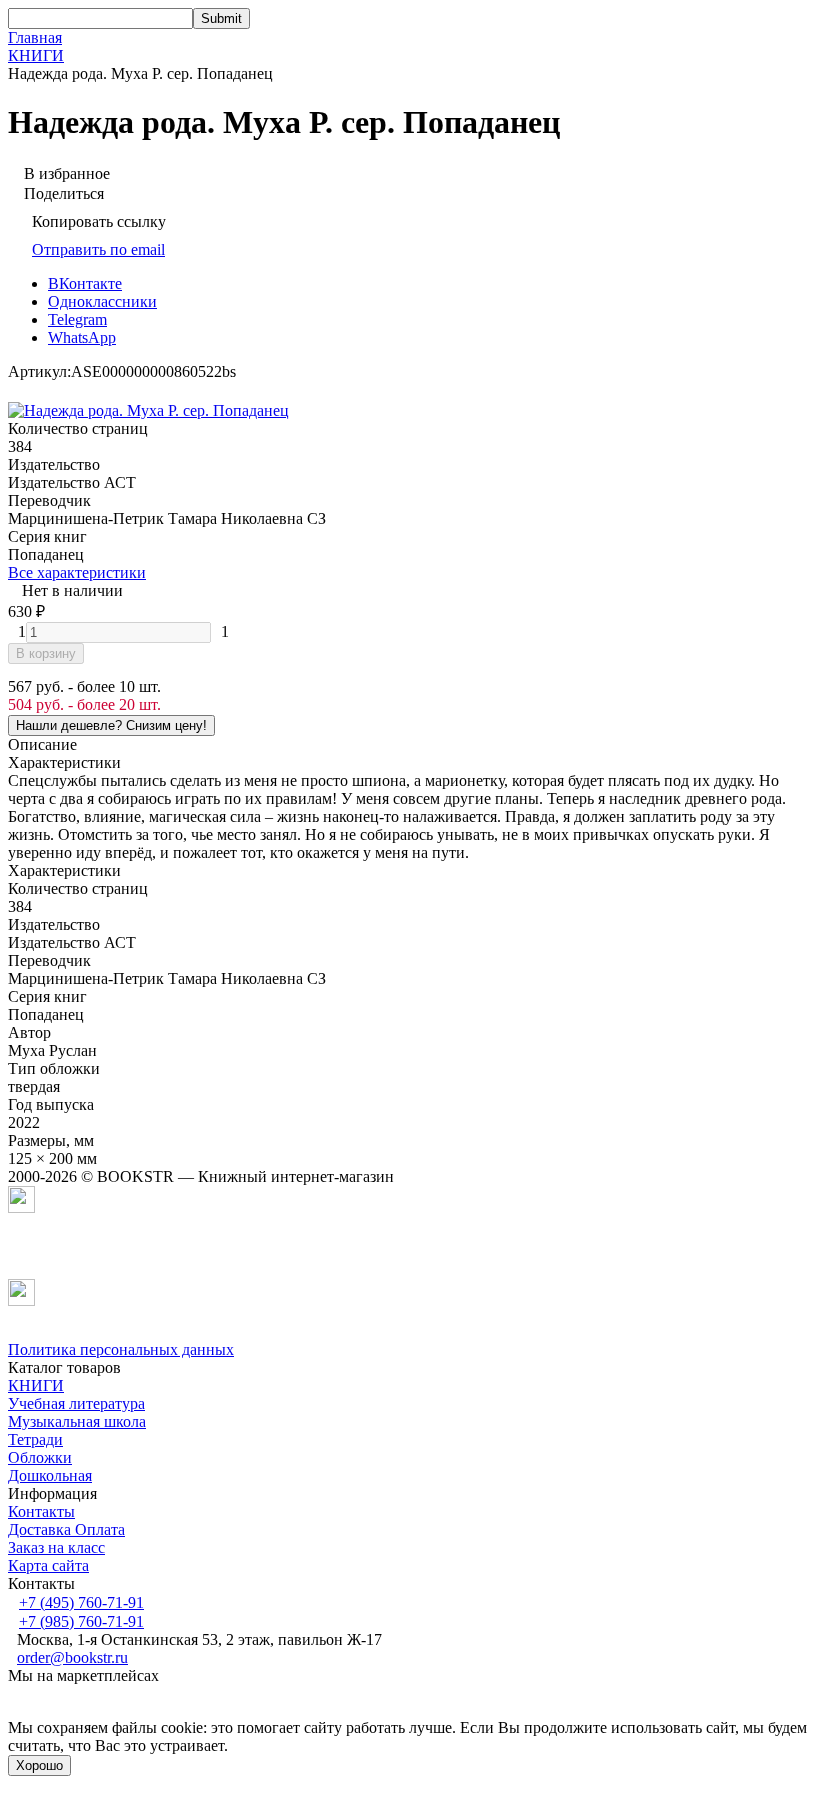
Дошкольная (50, 1475)
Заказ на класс (56, 1547)
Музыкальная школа (77, 1421)
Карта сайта (48, 1565)
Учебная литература (76, 1403)
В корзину (46, 653)
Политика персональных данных (121, 1349)
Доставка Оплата (66, 1529)
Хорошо (39, 1765)
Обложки (40, 1457)
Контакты (41, 1511)
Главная (35, 37)
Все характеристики (77, 572)
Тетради (35, 1439)
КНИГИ (36, 55)
